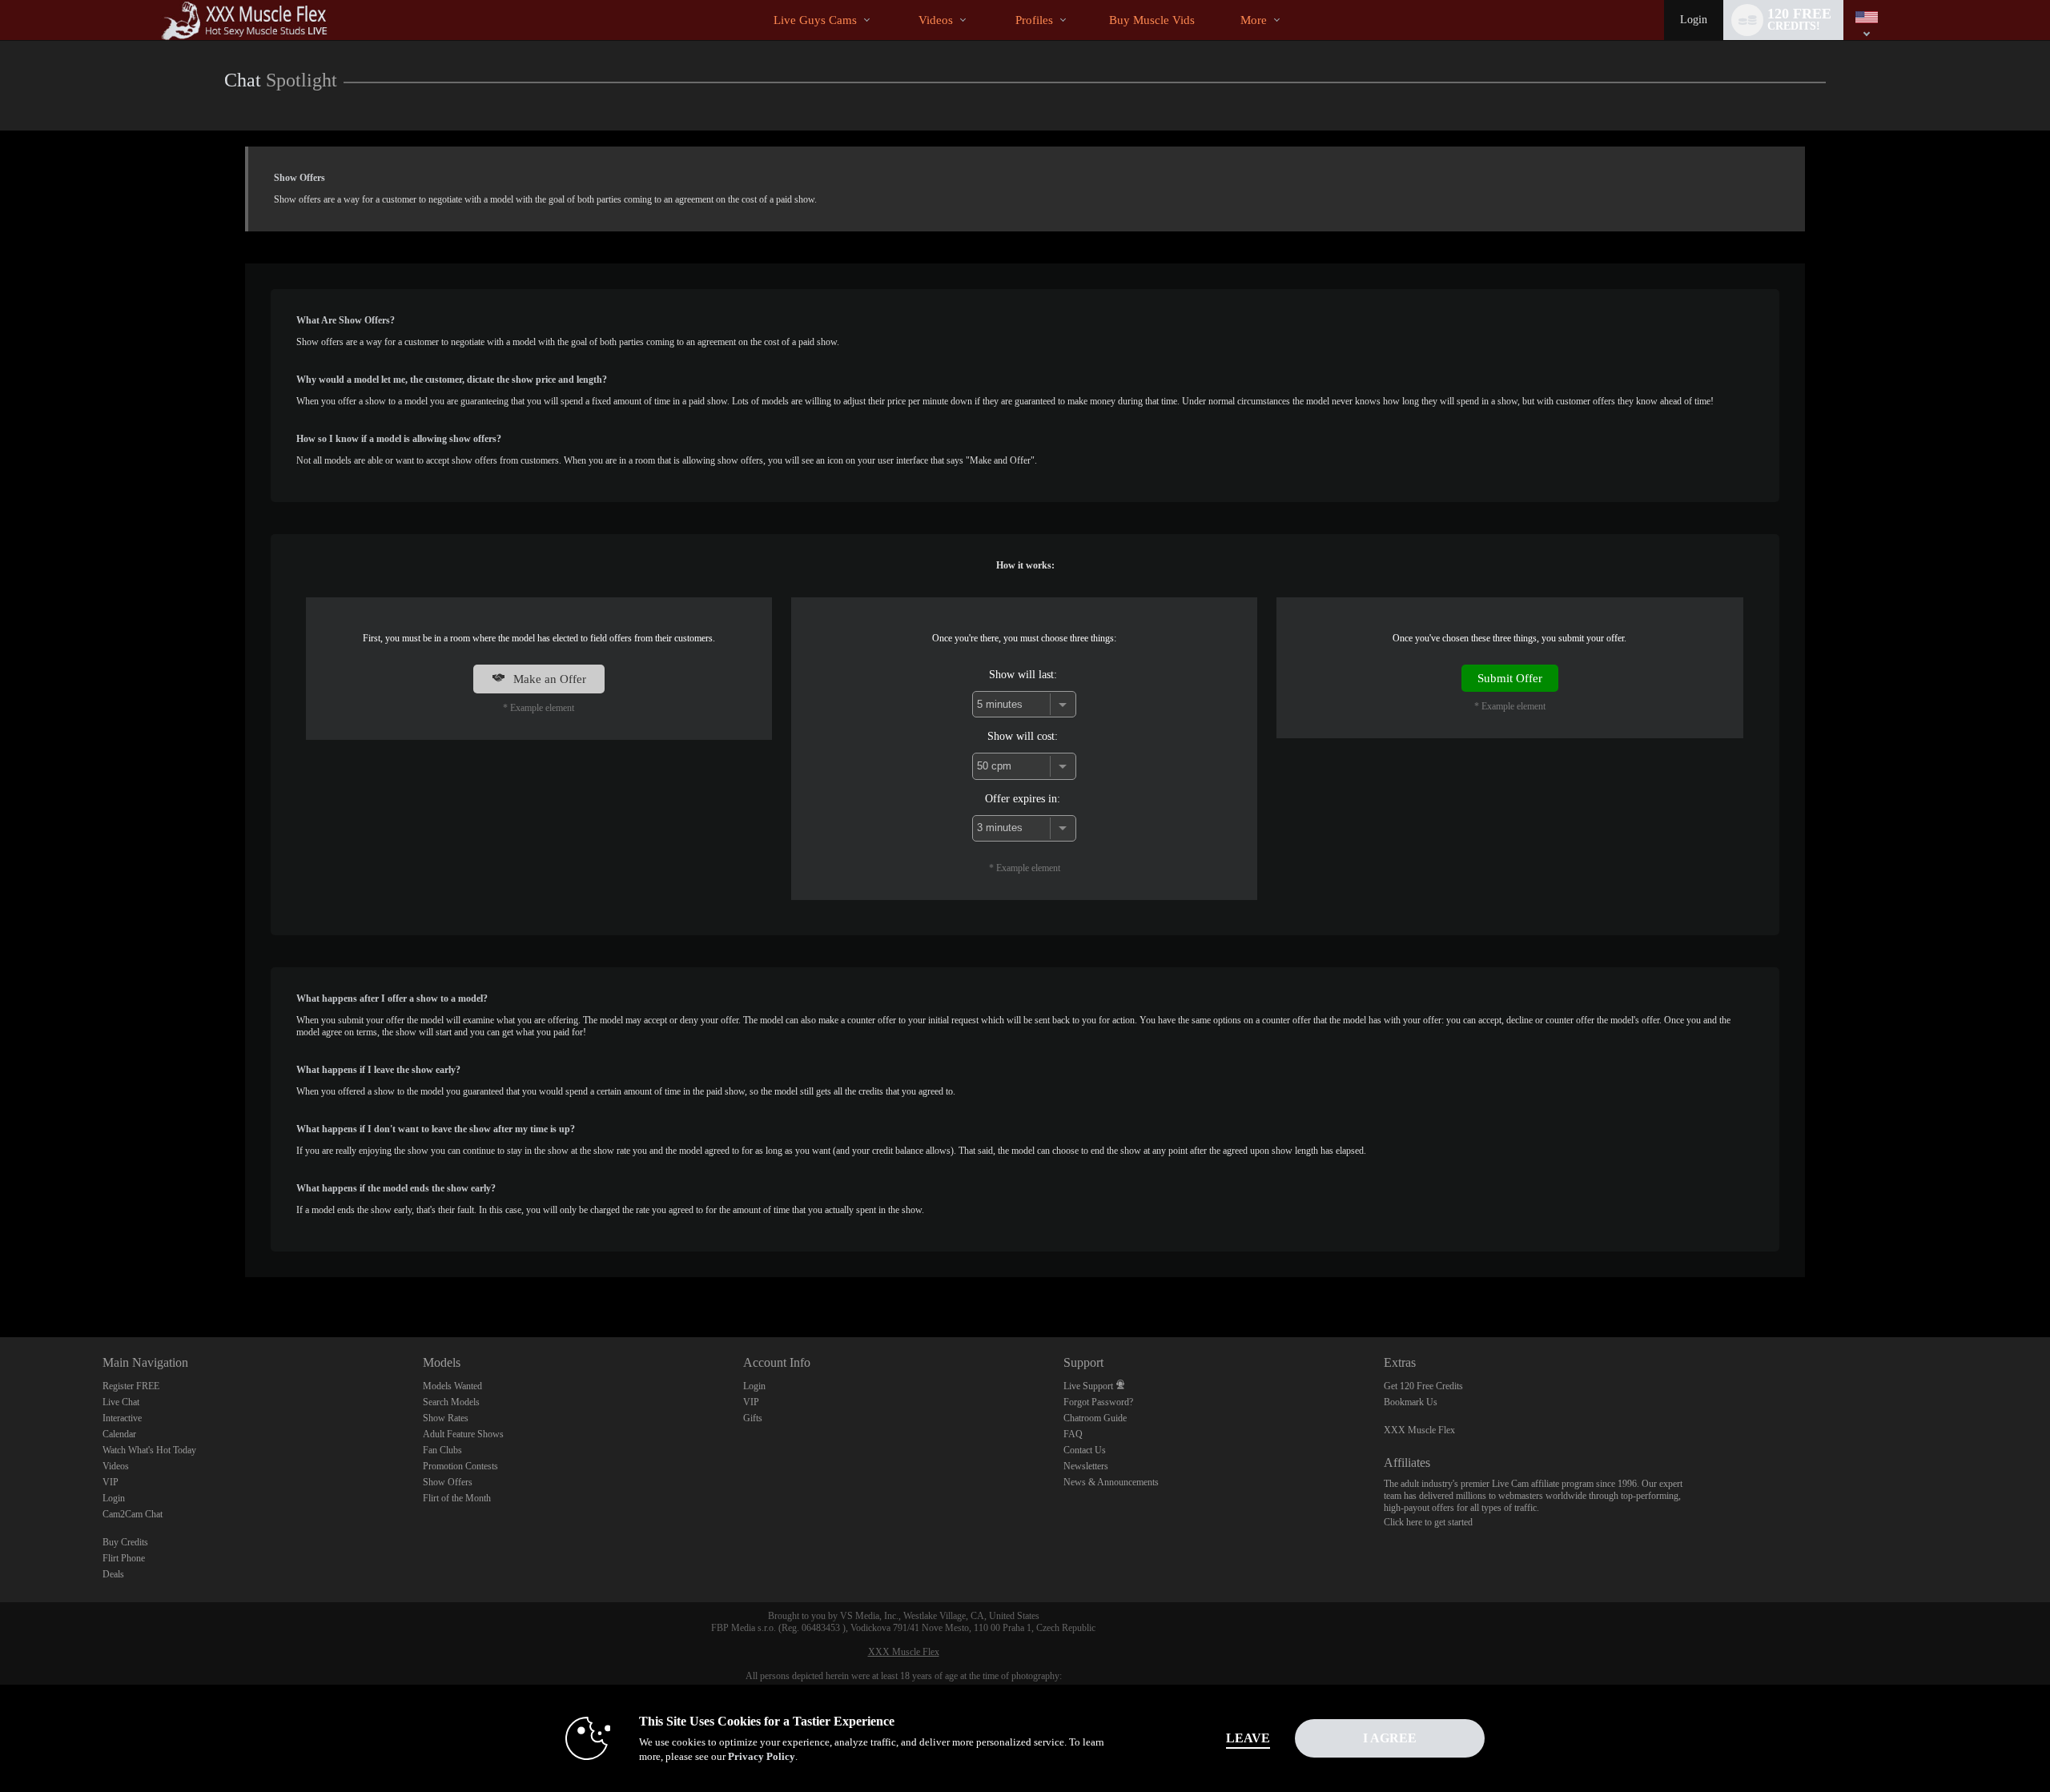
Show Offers (448, 1482)
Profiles (1034, 20)
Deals (113, 1574)
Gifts (753, 1418)
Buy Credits (125, 1542)
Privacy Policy (762, 1756)
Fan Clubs (442, 1450)
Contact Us (1085, 1450)
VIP (111, 1482)
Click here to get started (1428, 1522)
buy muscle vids (1152, 20)
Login (1694, 20)
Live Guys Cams (815, 20)
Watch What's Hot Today (149, 1450)
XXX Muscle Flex (1419, 1430)
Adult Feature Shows (463, 1434)
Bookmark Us (1411, 1402)
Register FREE (131, 1386)
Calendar (119, 1434)
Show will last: (1023, 674)
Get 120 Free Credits (1423, 1386)
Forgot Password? (1098, 1402)
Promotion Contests (460, 1466)
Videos (936, 20)
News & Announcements (1111, 1482)
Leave (1248, 1738)
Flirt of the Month (457, 1498)
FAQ (1073, 1434)
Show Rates (446, 1418)
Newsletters (1086, 1466)
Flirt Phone (124, 1558)
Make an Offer (548, 679)
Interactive (122, 1418)
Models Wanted (452, 1386)
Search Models (451, 1402)
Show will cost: (1023, 736)
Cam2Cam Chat (133, 1514)
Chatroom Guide (1095, 1418)
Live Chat (121, 1402)
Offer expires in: (1023, 798)
